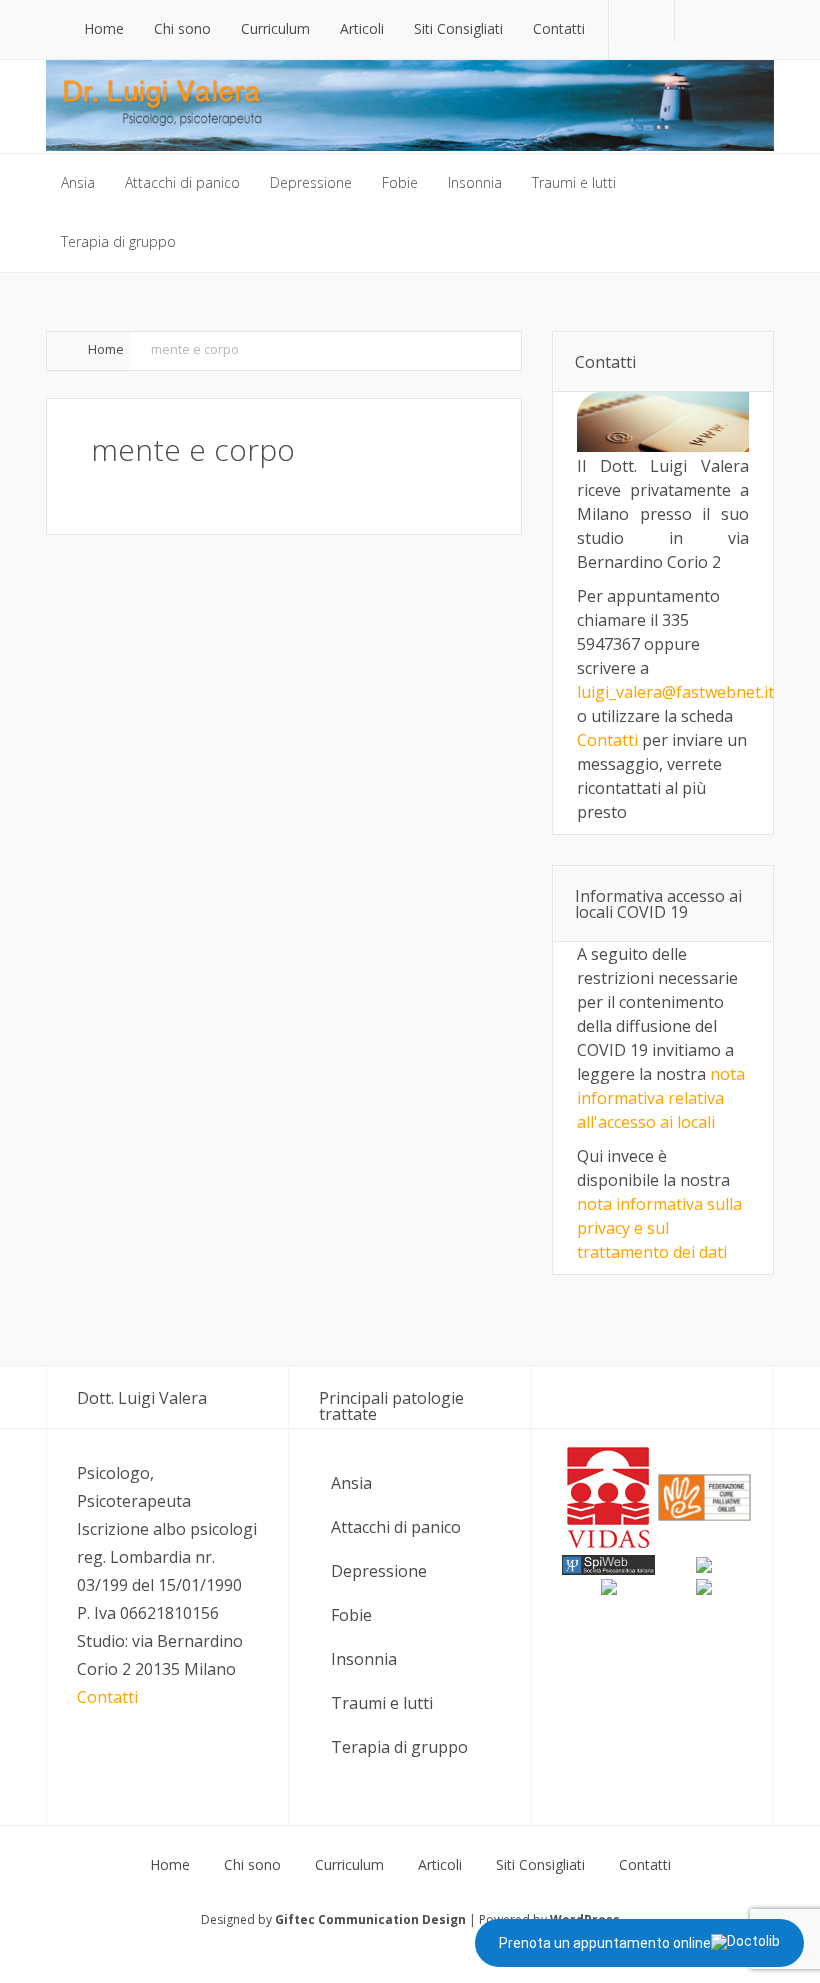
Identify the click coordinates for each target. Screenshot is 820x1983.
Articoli (440, 1865)
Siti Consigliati (540, 1865)
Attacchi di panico (396, 1527)
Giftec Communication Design (370, 1919)
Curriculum (349, 1865)
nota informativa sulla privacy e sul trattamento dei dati (659, 1228)
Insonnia (364, 1659)
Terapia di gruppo (399, 1747)
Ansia (351, 1483)
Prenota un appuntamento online (605, 1943)
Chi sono (252, 1865)
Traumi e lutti (382, 1703)
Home (106, 349)
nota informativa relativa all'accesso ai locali (661, 1098)
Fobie (351, 1615)
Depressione (379, 1571)
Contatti (607, 740)
